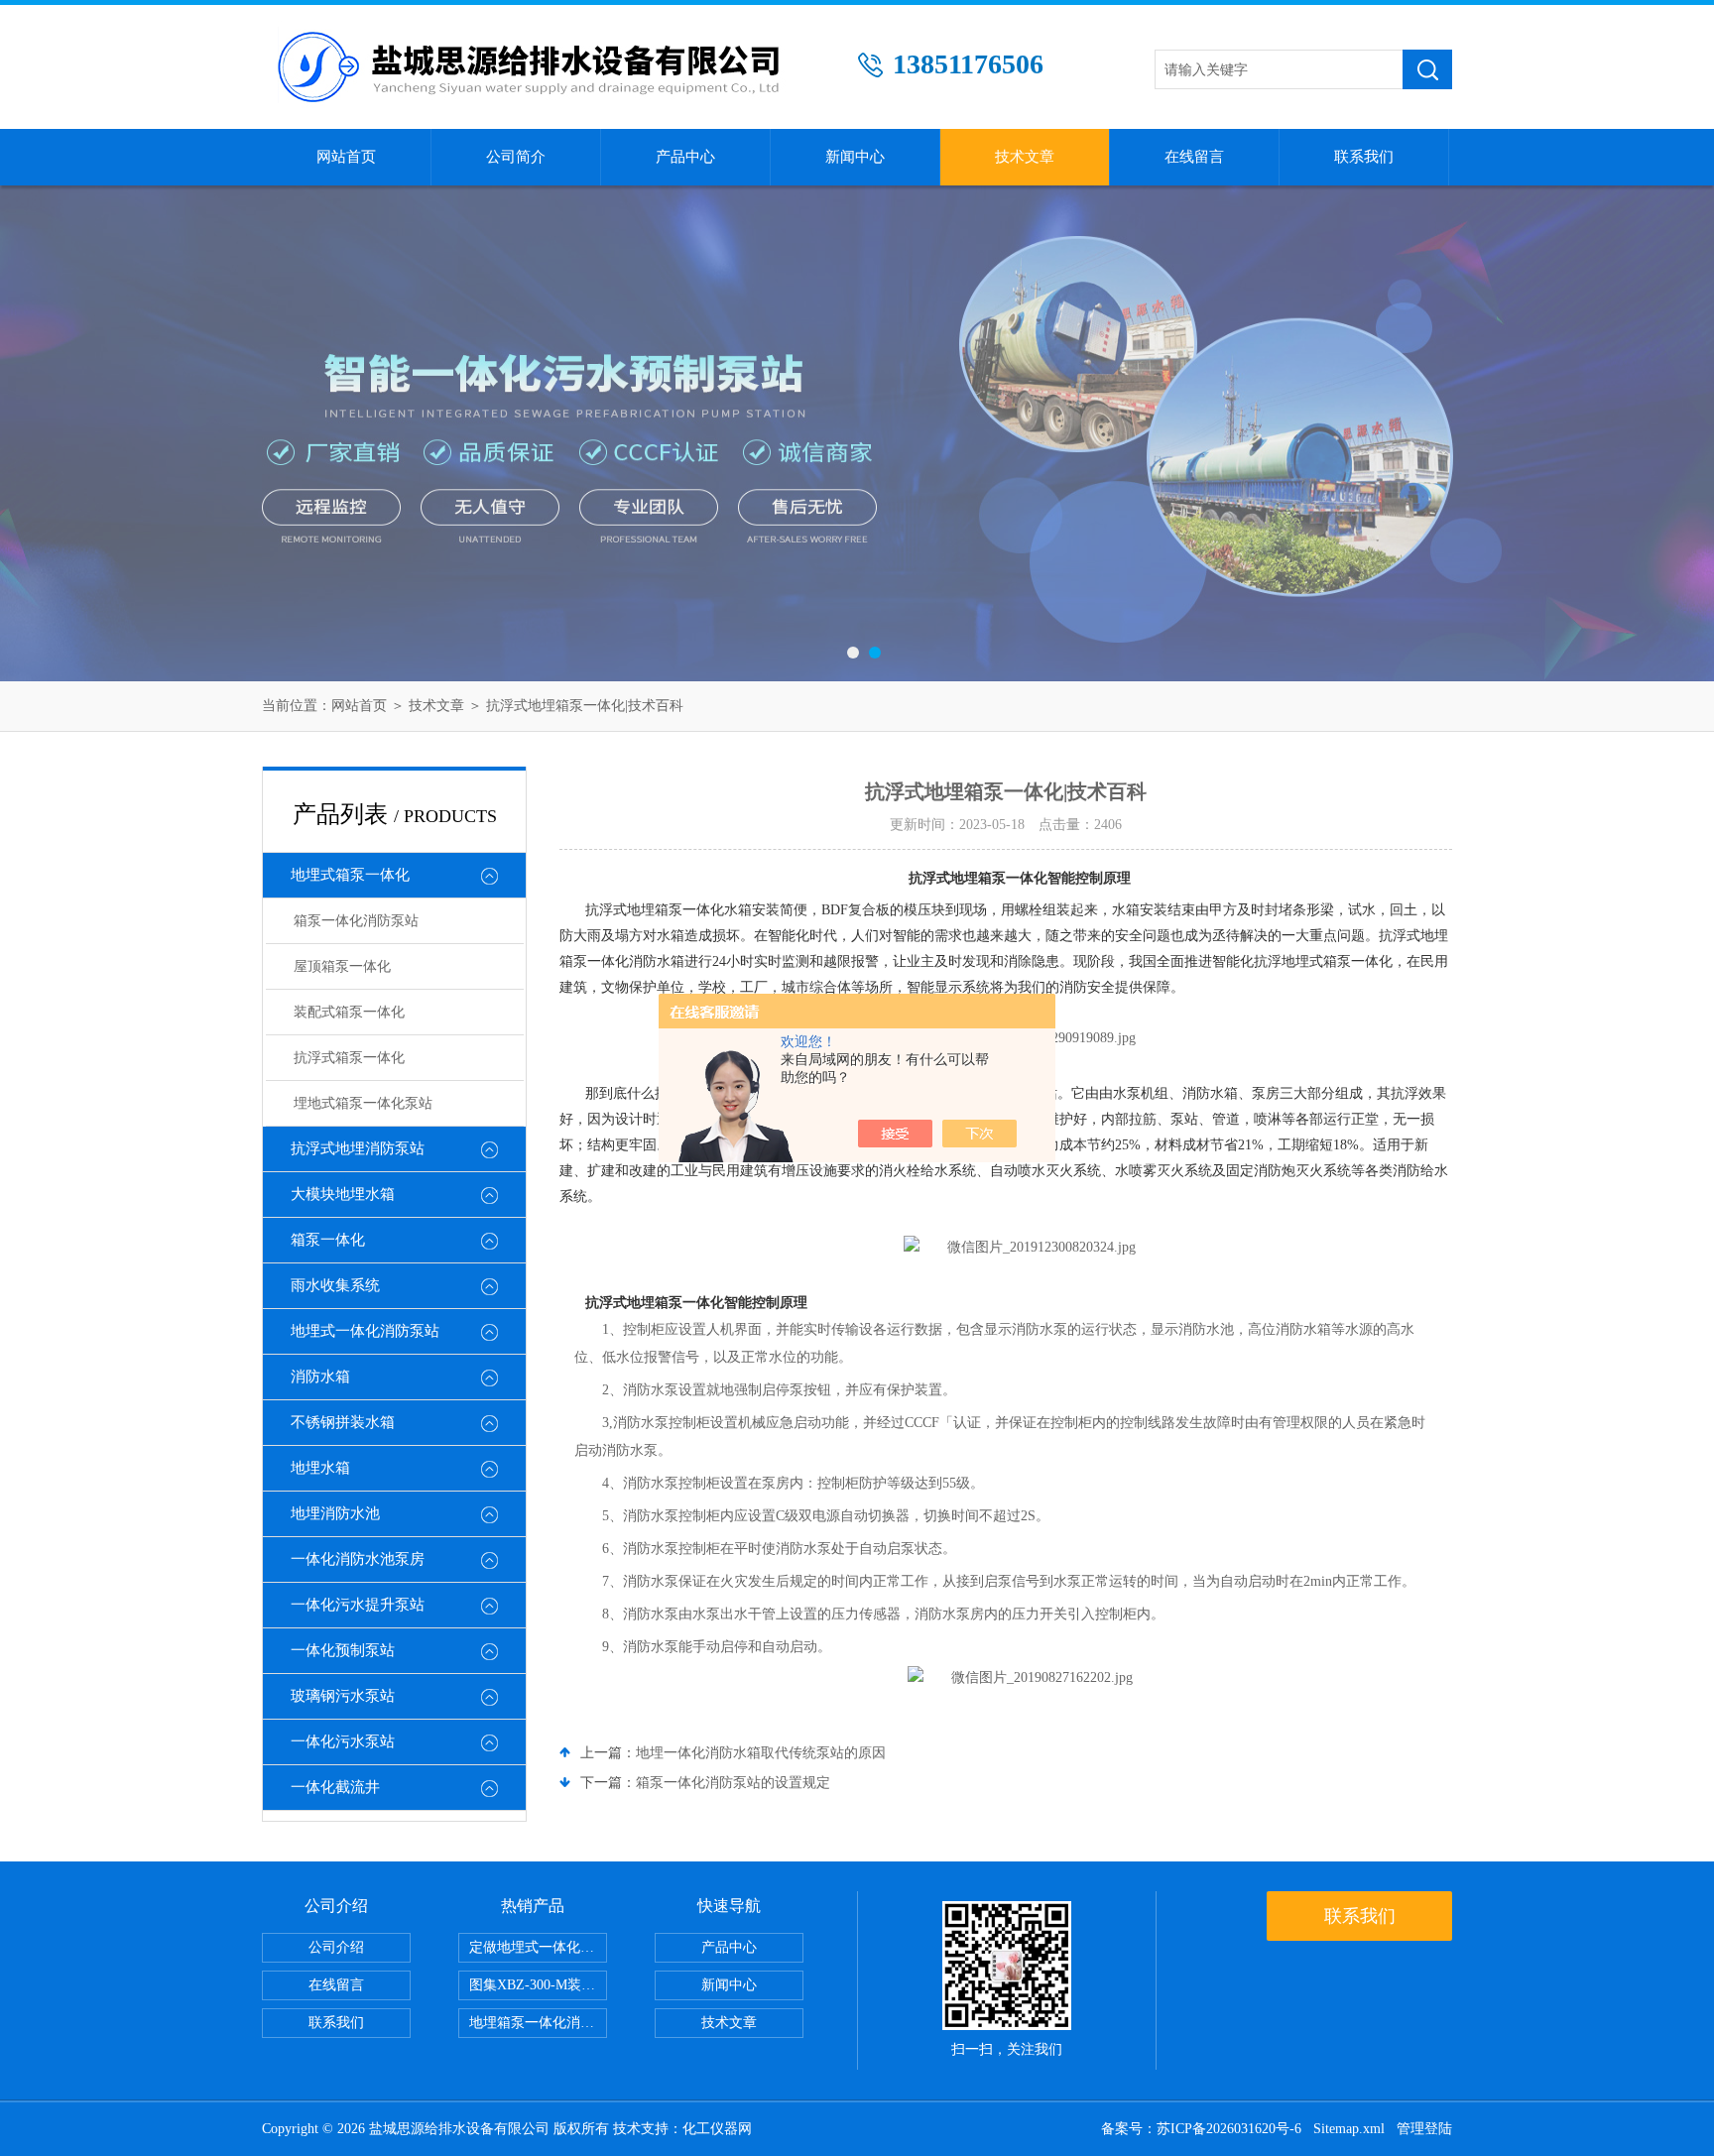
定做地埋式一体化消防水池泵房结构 (538, 1947)
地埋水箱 (320, 1468)
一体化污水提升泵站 (358, 1605)
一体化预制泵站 (343, 1650)
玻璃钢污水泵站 (343, 1696)
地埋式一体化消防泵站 (365, 1331)
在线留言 (1194, 157)
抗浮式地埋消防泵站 (358, 1148)
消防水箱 (320, 1377)
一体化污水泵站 (343, 1741)
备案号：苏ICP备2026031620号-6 (1201, 2129)
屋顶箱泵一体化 (342, 966)
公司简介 (516, 157)
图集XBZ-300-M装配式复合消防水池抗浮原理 (538, 1985)
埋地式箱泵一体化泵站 (363, 1103)
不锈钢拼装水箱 (343, 1422)
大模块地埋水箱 (343, 1194)
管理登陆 (1424, 2129)
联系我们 (1364, 157)
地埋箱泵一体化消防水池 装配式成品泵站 (538, 2023)
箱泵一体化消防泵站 (356, 921)
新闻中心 (855, 157)
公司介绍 (336, 1947)
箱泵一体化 (328, 1240)
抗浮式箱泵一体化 (349, 1058)
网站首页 (346, 157)
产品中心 (685, 157)
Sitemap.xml (1349, 2129)
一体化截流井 (335, 1787)
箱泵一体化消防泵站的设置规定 (733, 1783)
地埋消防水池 (335, 1513)
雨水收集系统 (335, 1285)
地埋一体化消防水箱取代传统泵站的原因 (761, 1753)
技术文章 (1025, 157)
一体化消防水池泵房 (358, 1559)
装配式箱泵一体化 (349, 1012)
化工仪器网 (717, 2129)
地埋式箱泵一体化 (350, 875)
